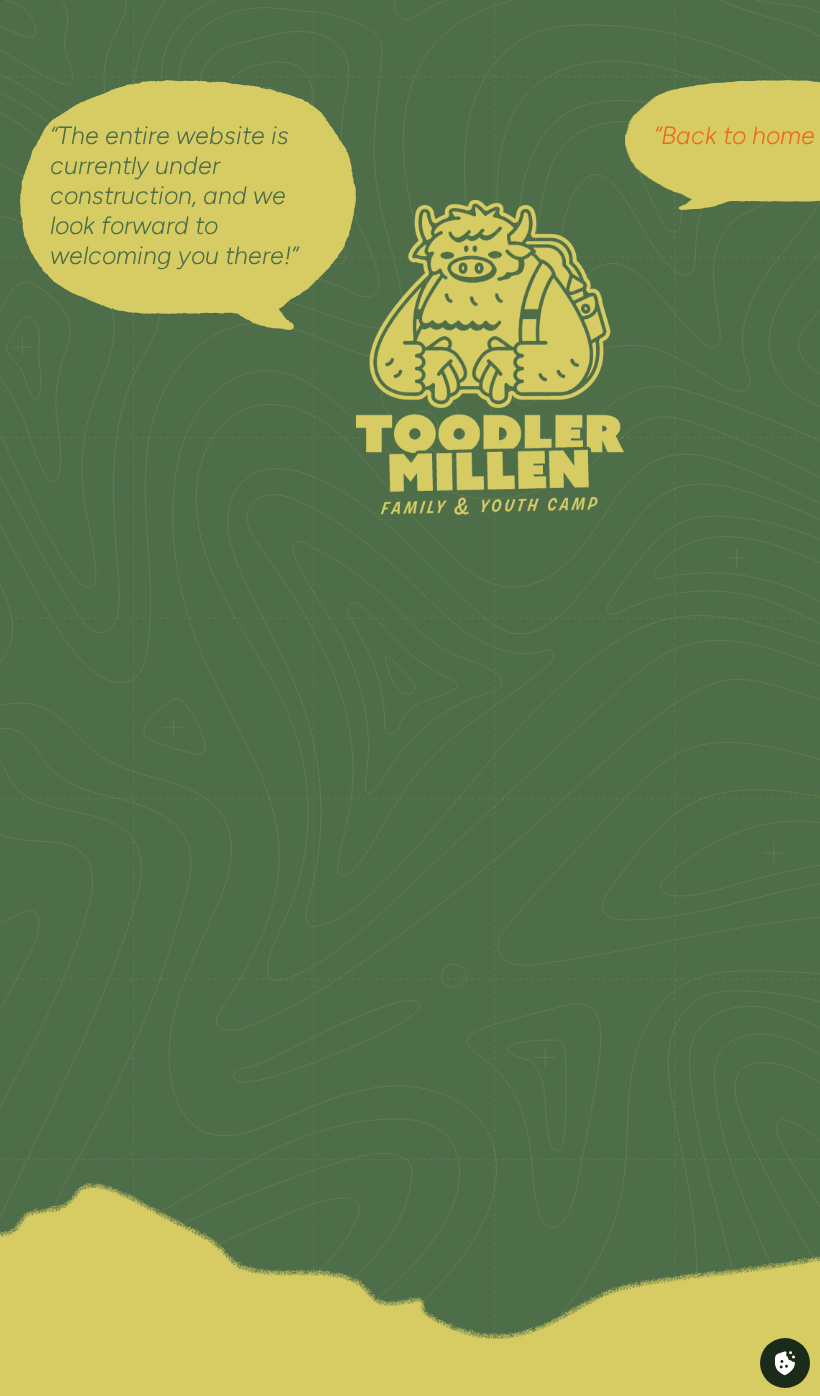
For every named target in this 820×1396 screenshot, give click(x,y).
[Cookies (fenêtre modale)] (785, 1363)
